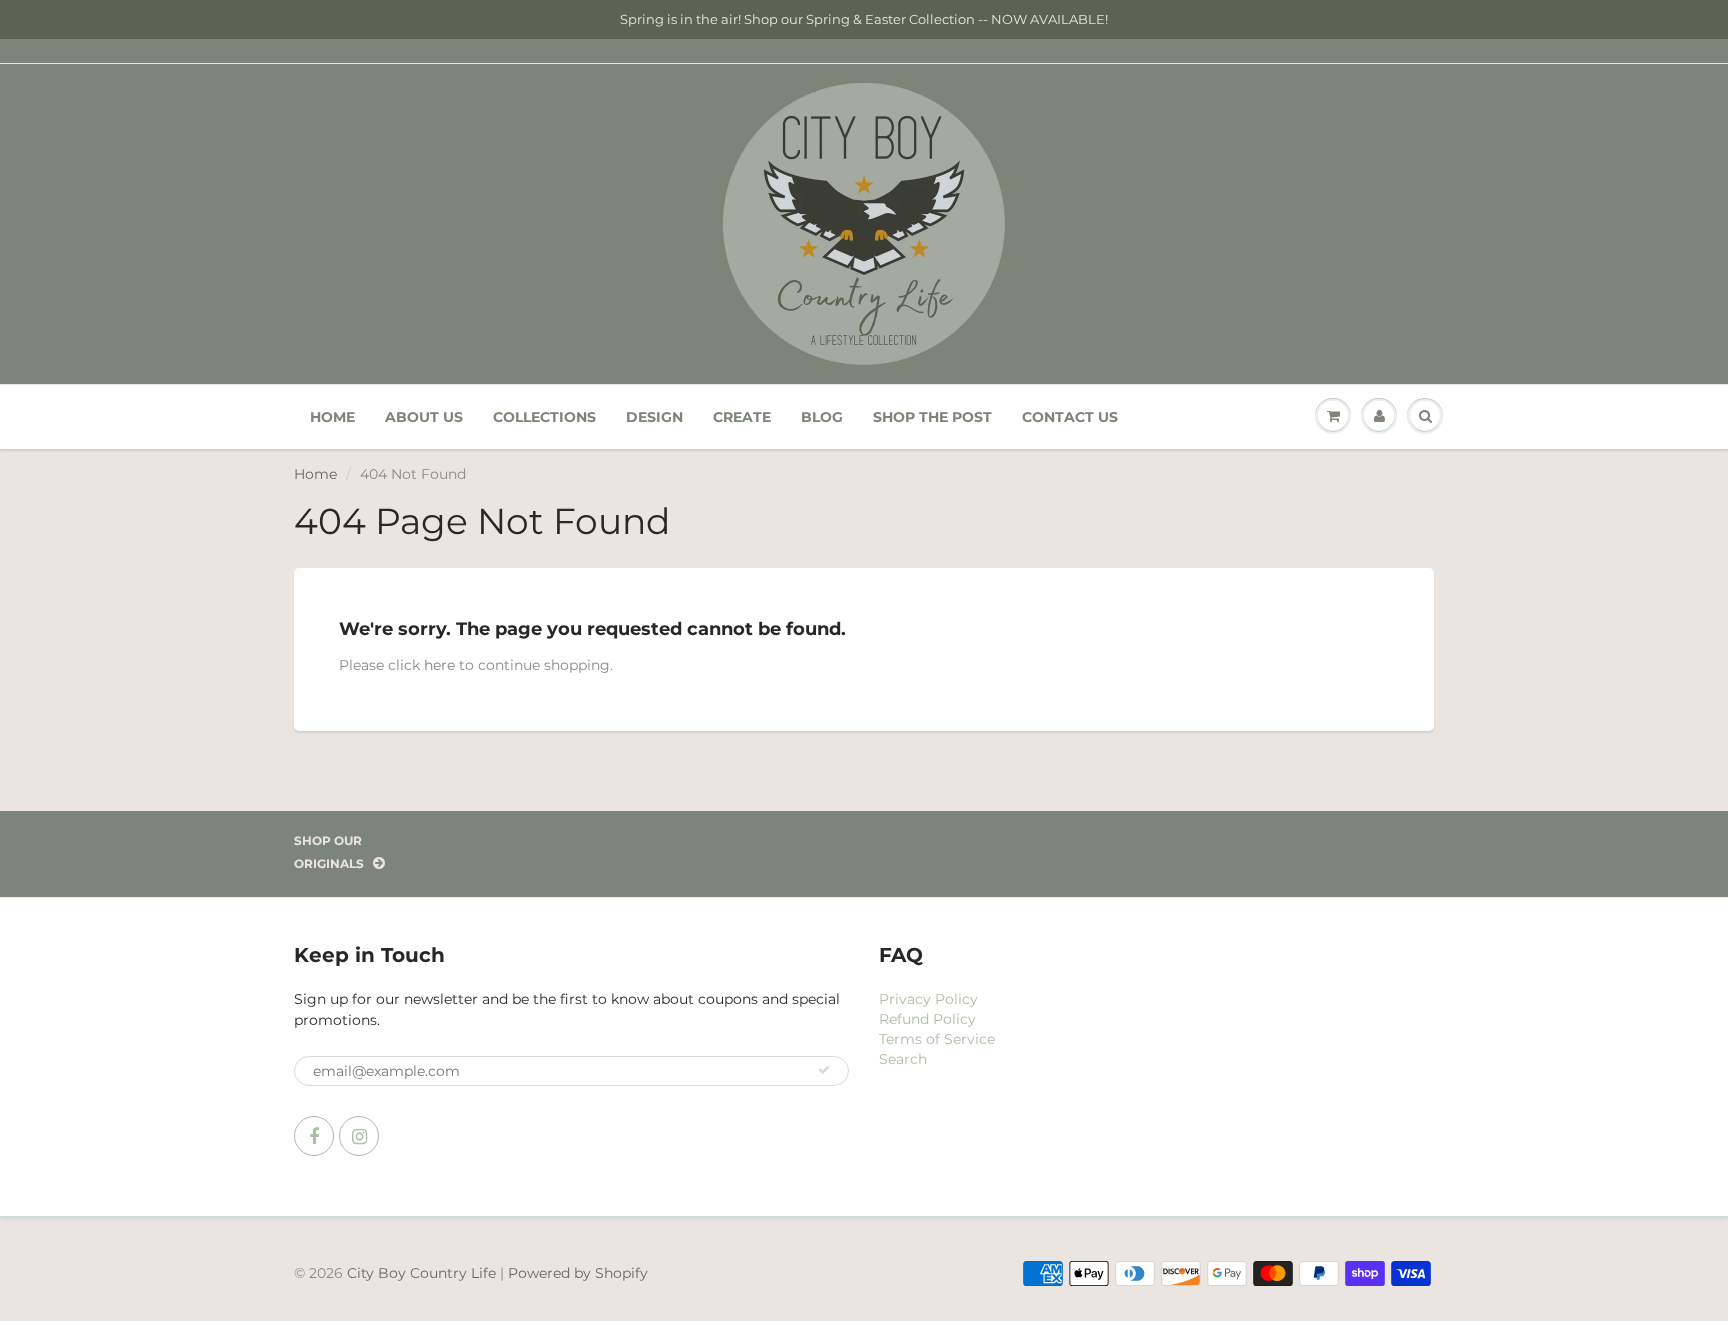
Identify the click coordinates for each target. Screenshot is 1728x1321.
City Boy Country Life (421, 1273)
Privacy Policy (928, 999)
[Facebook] (314, 1136)
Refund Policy (927, 1019)
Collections (544, 417)
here (439, 665)
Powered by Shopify (578, 1273)
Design (654, 417)
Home (332, 417)
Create (742, 417)
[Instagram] (359, 1136)
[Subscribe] (824, 1070)
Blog (822, 417)
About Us (424, 417)
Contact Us (1070, 417)
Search (903, 1059)
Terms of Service (937, 1039)
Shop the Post (932, 417)
